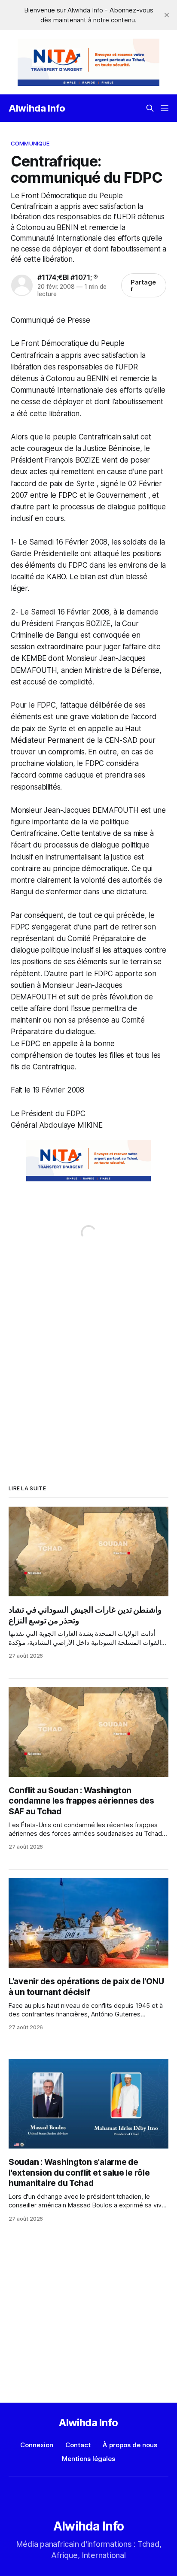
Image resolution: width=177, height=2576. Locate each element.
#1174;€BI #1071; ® (68, 277)
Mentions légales (88, 2459)
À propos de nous (130, 2445)
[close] (167, 15)
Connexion (37, 2445)
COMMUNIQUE (30, 143)
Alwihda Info (37, 108)
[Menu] (165, 108)
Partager (143, 285)
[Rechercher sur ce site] (150, 108)
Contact (78, 2445)
